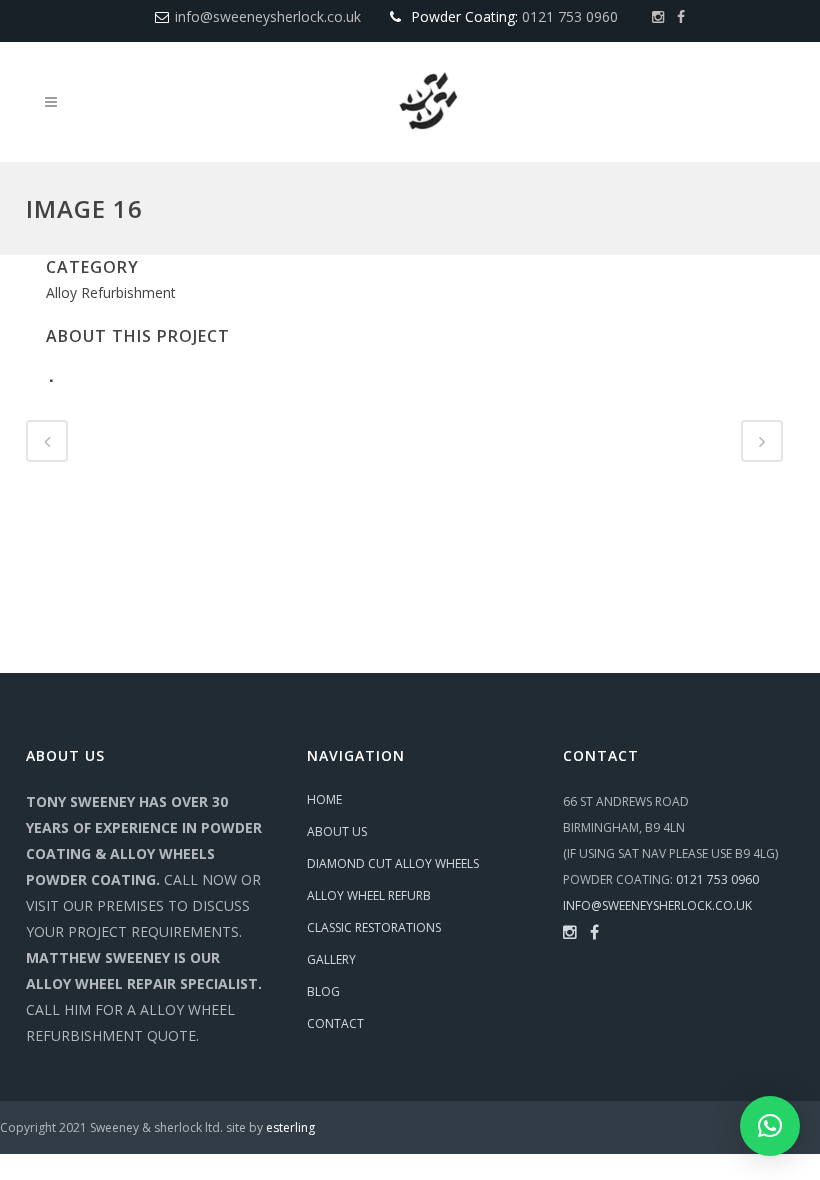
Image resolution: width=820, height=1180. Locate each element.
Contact (335, 1023)
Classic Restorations (374, 927)
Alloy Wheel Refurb (369, 895)
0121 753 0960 (570, 16)
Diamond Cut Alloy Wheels (393, 863)
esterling (290, 1127)
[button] (770, 1126)
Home (324, 799)
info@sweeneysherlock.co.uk (268, 16)
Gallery (331, 959)
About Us (337, 831)
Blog (323, 991)
